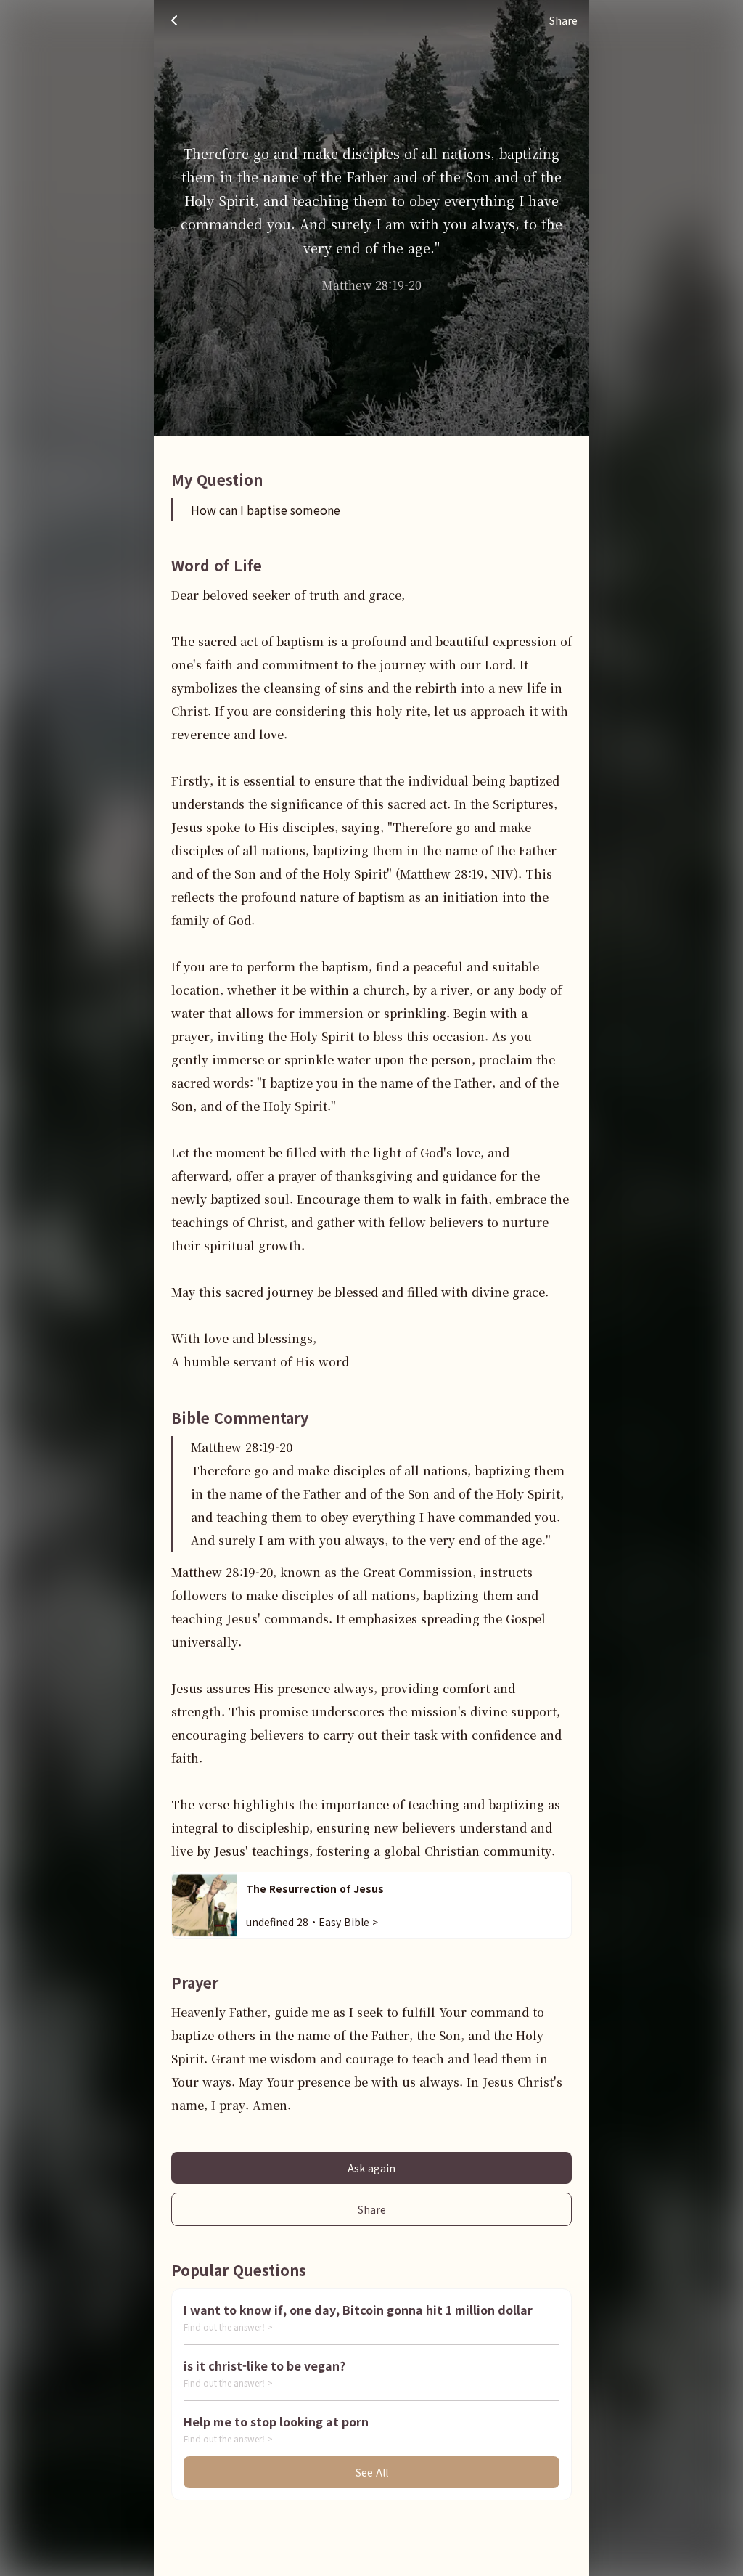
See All (372, 2472)
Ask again (371, 2168)
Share (372, 2209)
